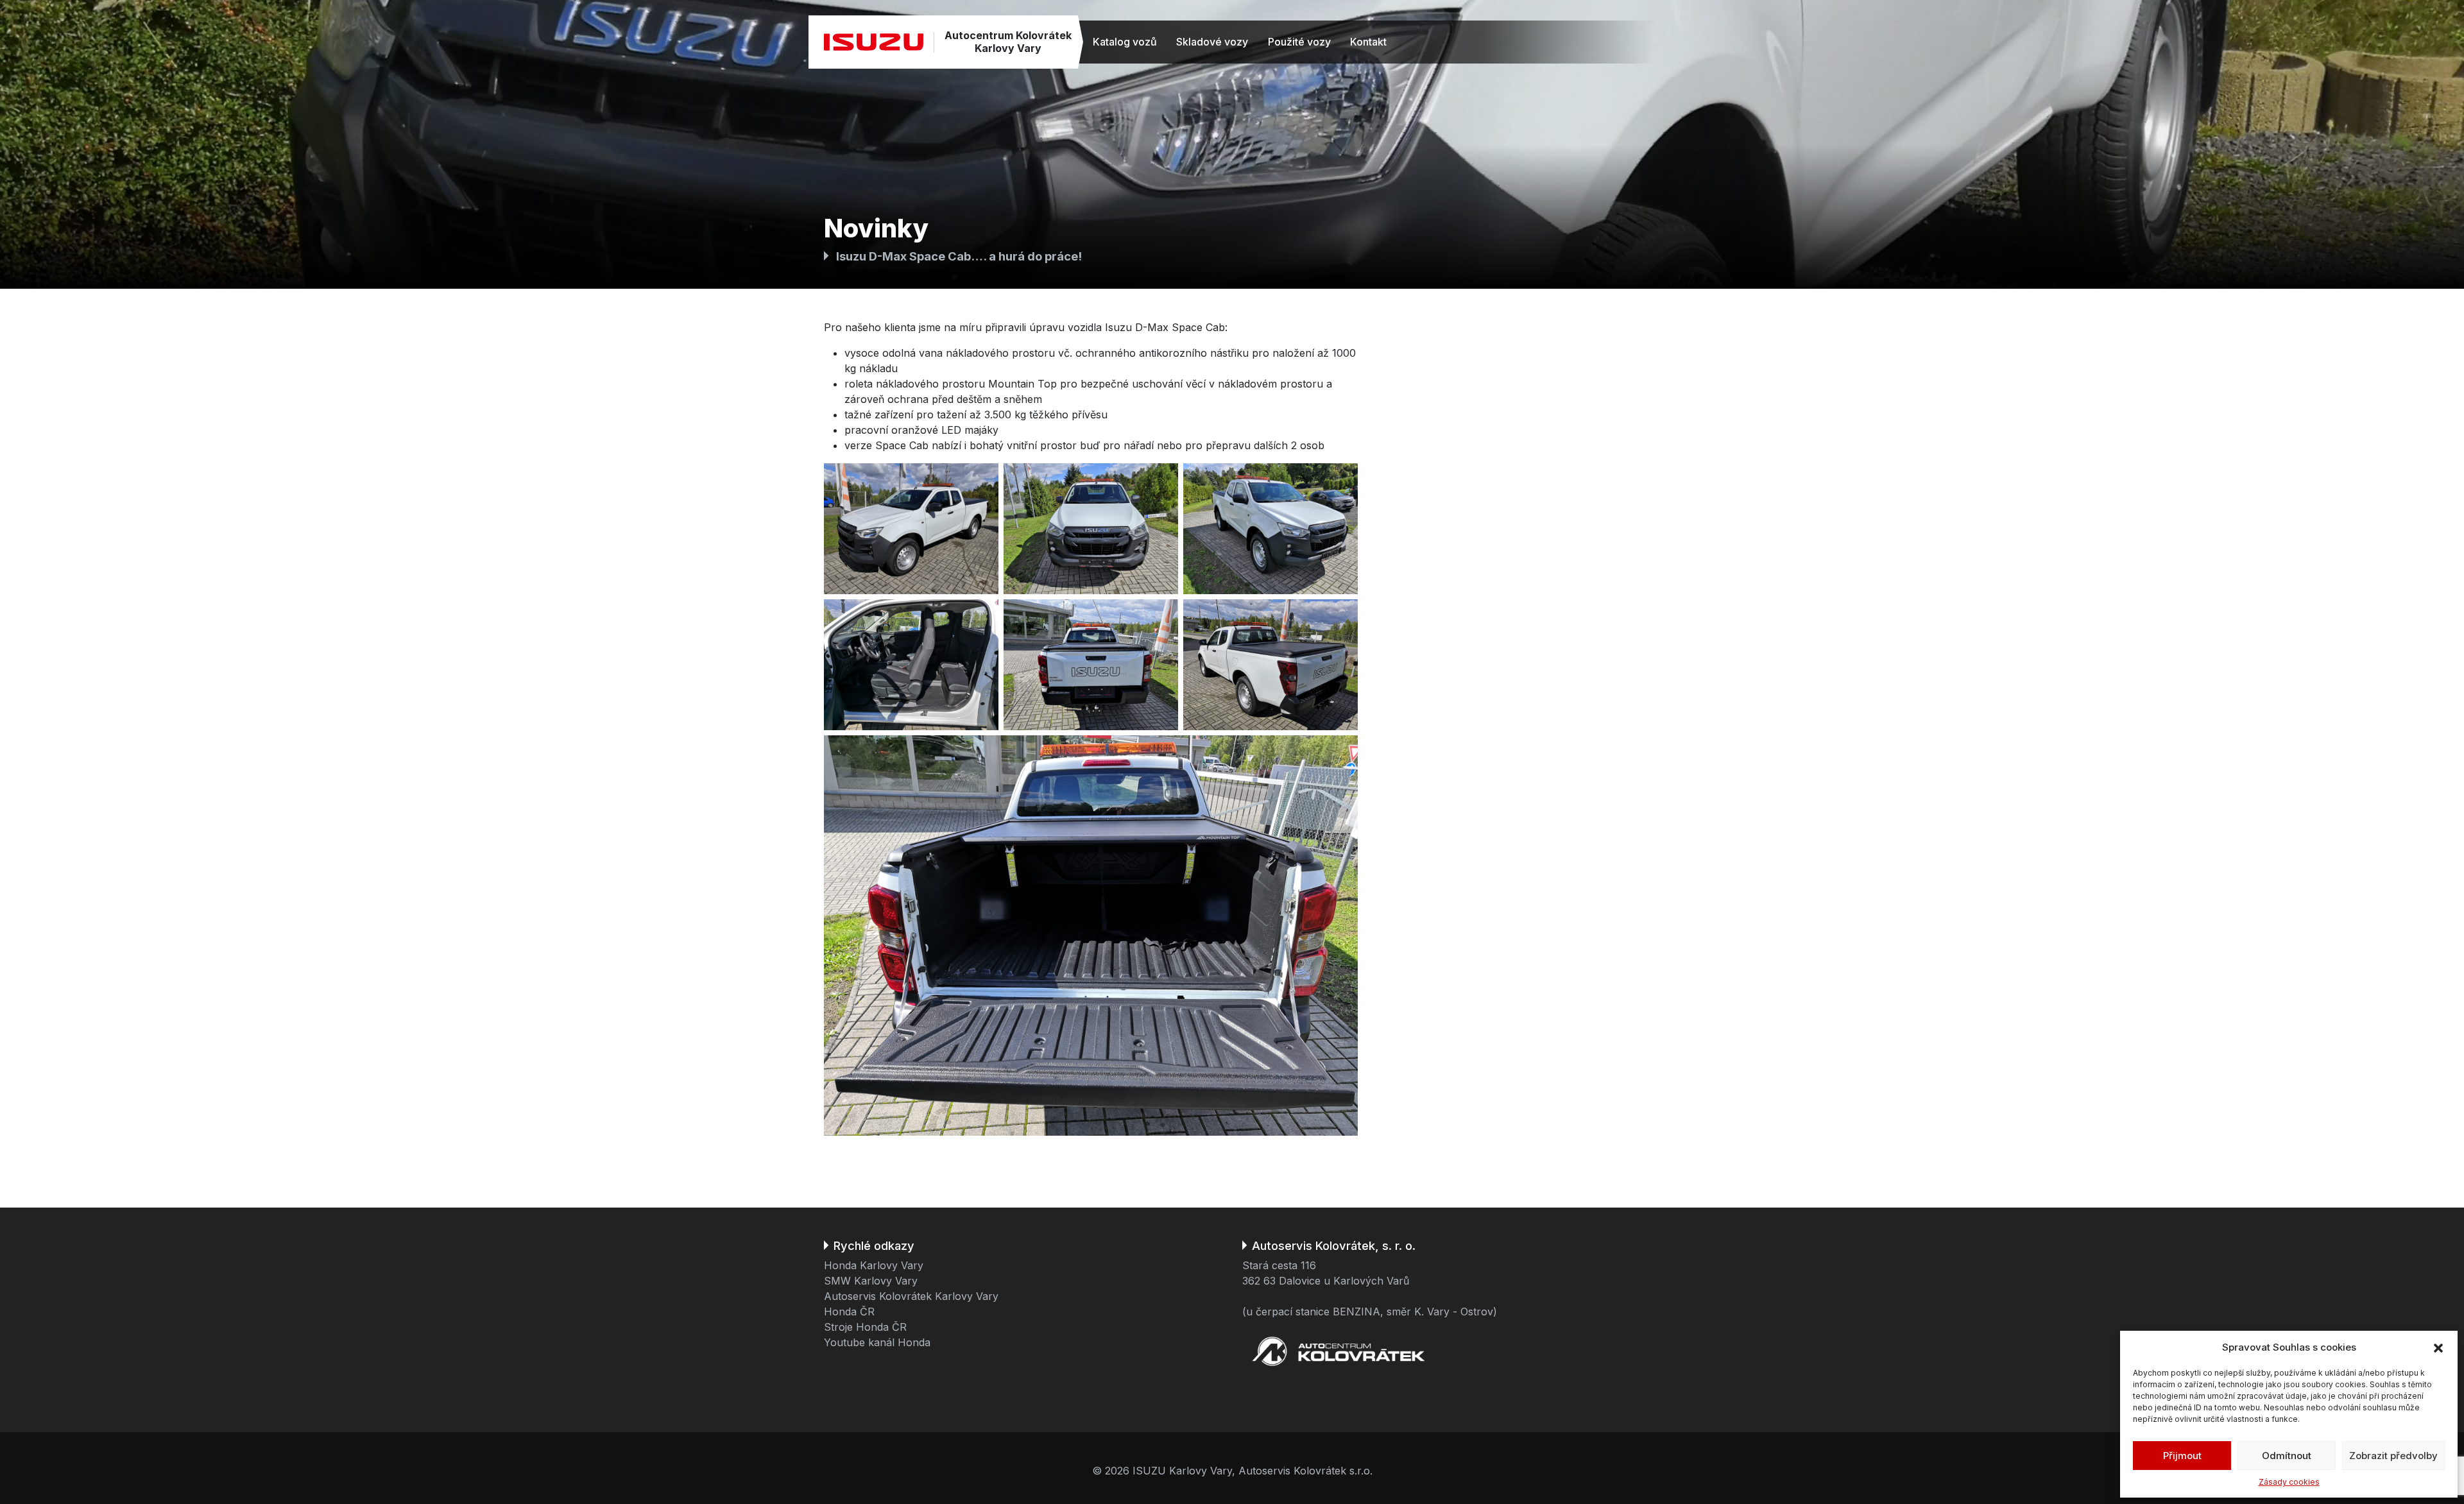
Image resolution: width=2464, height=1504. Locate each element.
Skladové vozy (1212, 42)
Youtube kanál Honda (877, 1342)
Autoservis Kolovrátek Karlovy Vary (911, 1296)
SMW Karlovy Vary (871, 1281)
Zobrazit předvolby (2393, 1456)
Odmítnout (2287, 1456)
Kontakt (1368, 42)
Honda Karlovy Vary (874, 1265)
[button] (2438, 1347)
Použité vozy (1299, 42)
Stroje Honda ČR (865, 1327)
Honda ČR (849, 1312)
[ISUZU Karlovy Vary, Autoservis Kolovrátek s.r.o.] (874, 42)
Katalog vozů (1125, 42)
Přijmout (2182, 1456)
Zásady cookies (2289, 1482)
